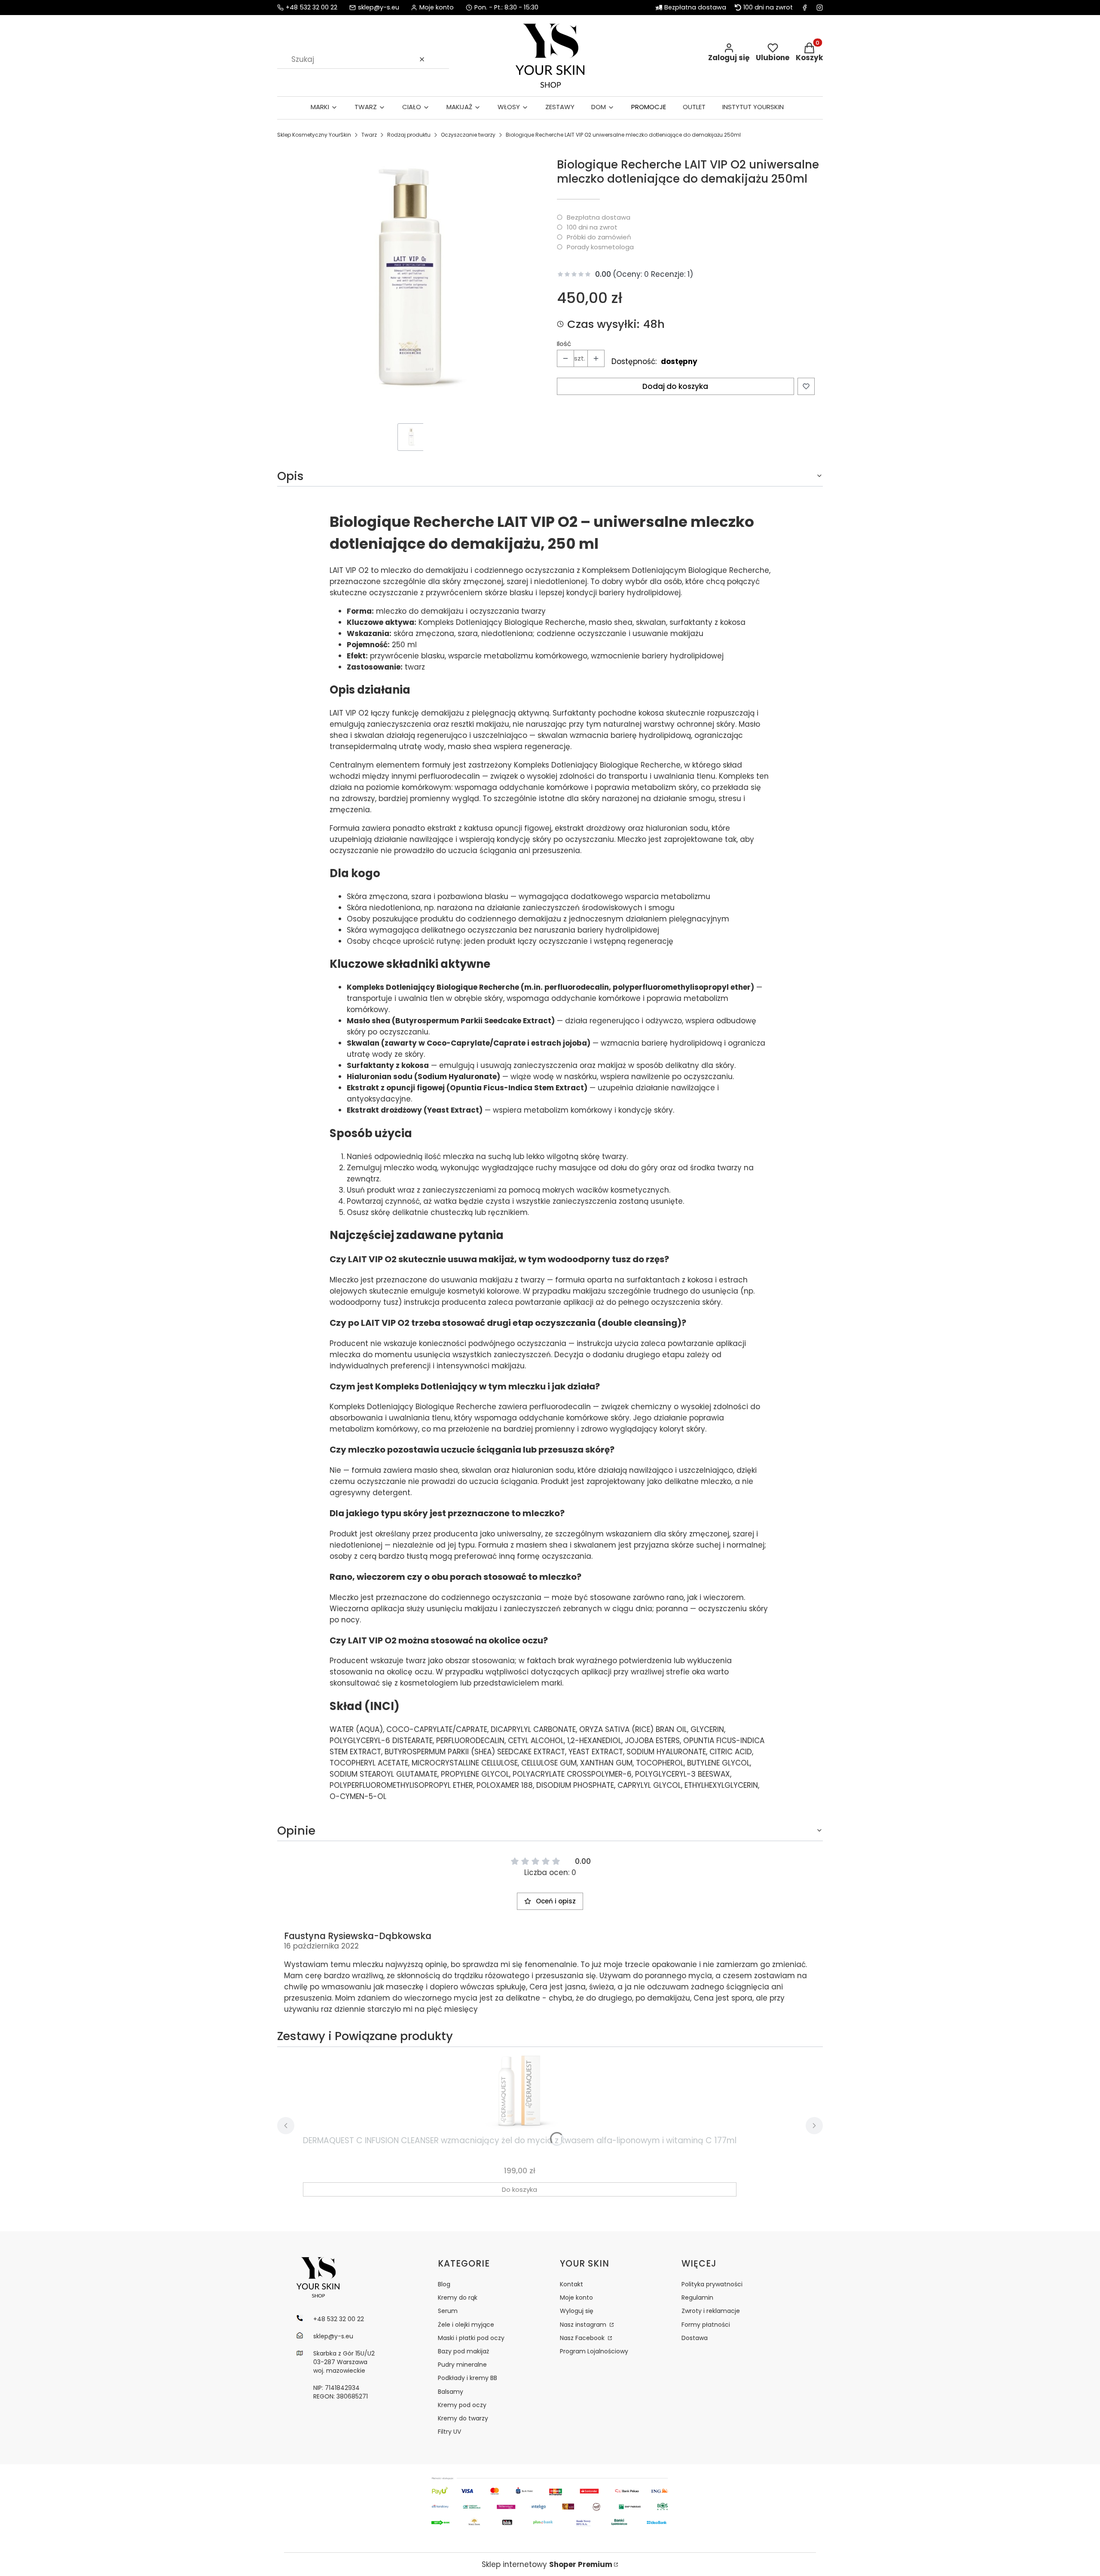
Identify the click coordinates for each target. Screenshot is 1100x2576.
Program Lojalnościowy (594, 2351)
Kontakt (571, 2284)
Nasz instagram (584, 2325)
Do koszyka (519, 2189)
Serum (448, 2311)
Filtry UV (449, 2432)
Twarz (369, 135)
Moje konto (576, 2298)
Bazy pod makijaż (463, 2351)
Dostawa (695, 2338)
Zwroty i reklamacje (711, 2311)
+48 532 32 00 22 (312, 8)
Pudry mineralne (462, 2365)
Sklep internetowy (547, 2564)
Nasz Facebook (583, 2338)
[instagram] (820, 8)
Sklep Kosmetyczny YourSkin (314, 135)
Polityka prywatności (712, 2284)
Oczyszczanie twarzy (468, 135)
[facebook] (805, 8)
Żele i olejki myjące (466, 2325)
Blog (444, 2284)
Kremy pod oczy (462, 2405)
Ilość (564, 344)
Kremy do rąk (458, 2298)
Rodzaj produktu (409, 135)
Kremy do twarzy (463, 2418)
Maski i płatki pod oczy (471, 2338)
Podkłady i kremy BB (467, 2378)
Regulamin (697, 2298)
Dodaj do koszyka (675, 386)
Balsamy (451, 2392)
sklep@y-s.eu (379, 8)
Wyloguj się (577, 2311)
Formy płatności (706, 2325)
